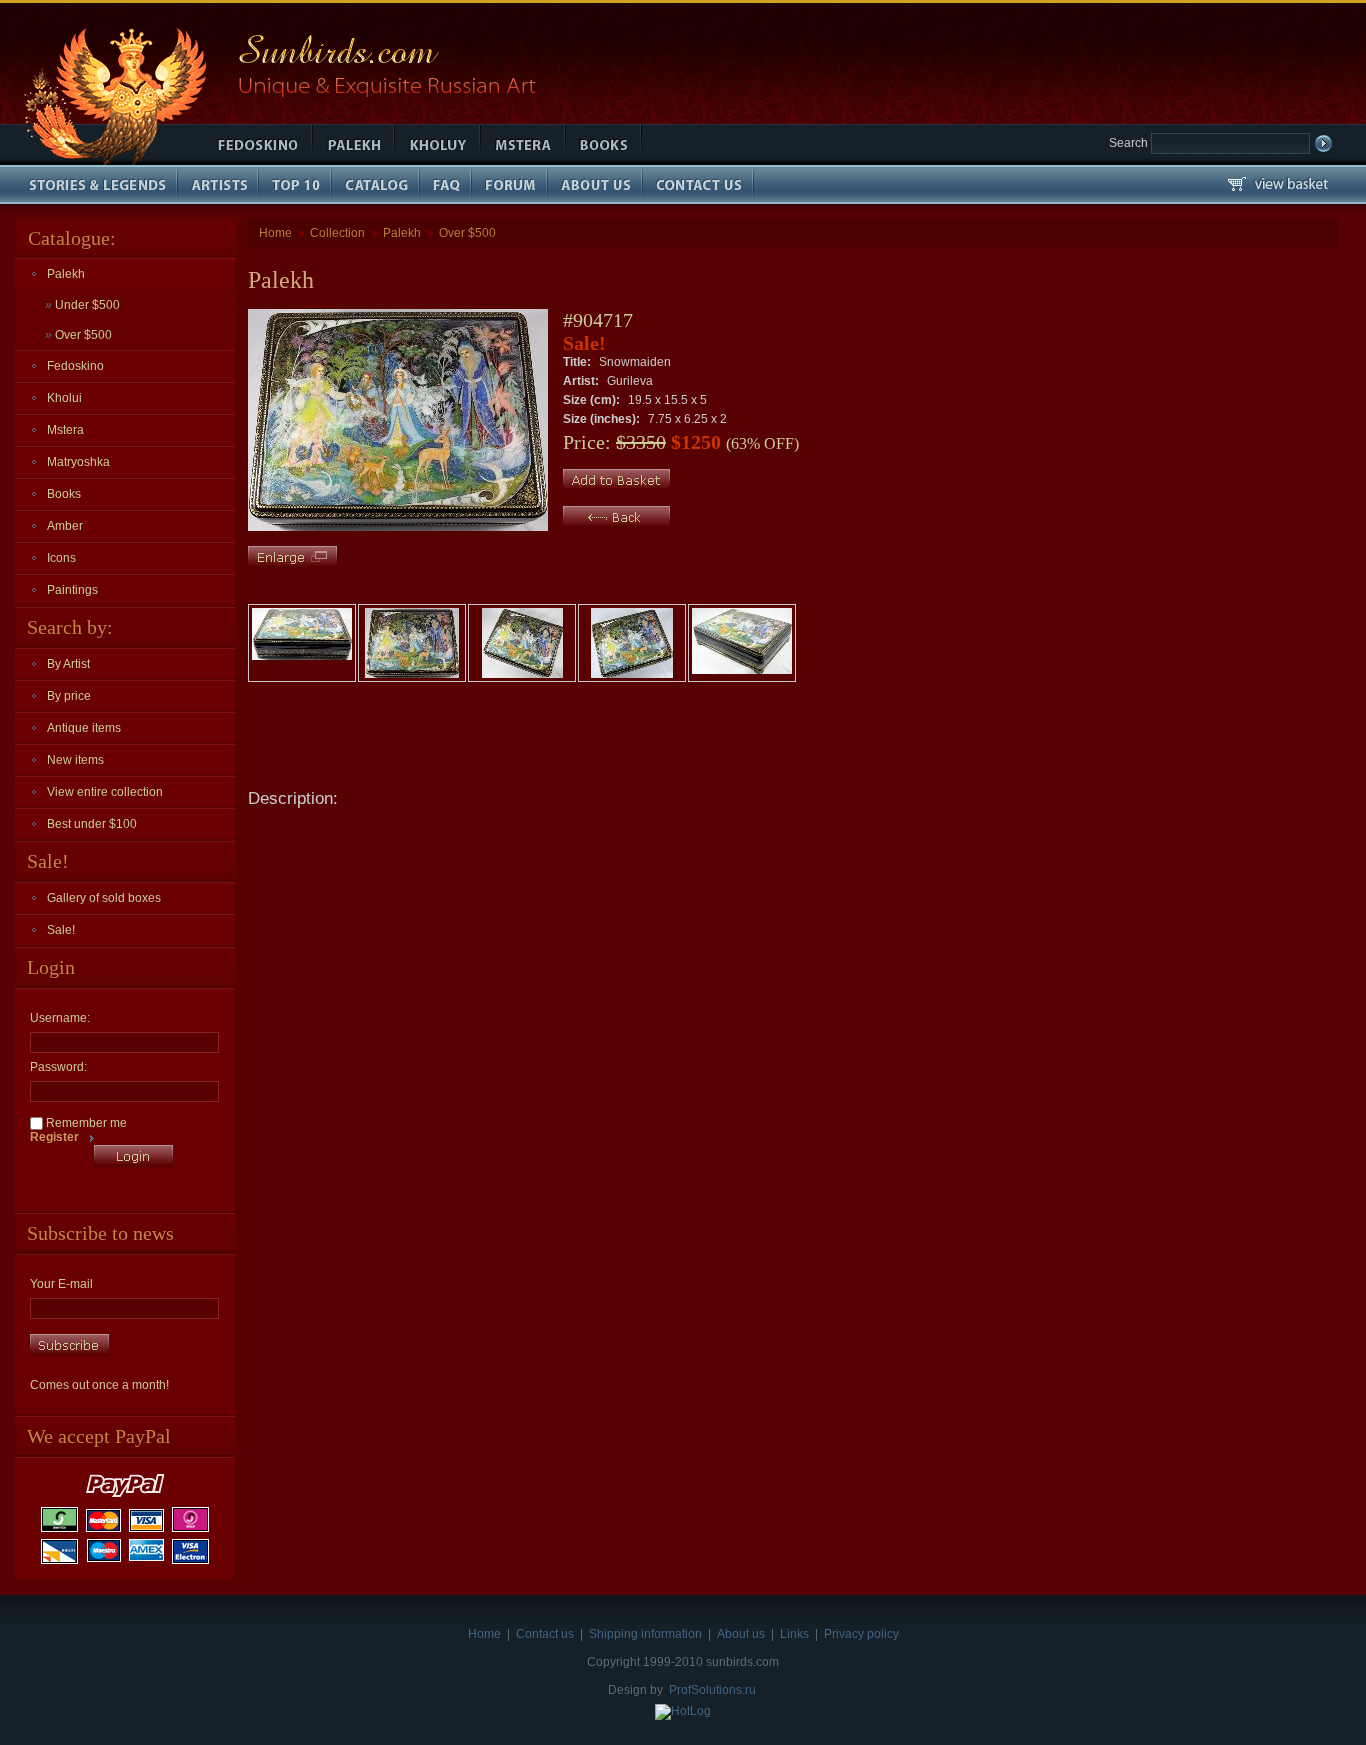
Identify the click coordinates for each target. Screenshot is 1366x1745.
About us (741, 1634)
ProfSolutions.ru (712, 1690)
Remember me (85, 1123)
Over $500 (78, 335)
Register (54, 1137)
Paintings (72, 590)
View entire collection (105, 792)
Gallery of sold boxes (104, 898)
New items (75, 760)
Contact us (545, 1634)
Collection (337, 233)
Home (275, 233)
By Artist (68, 664)
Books (64, 494)
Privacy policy (861, 1634)
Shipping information (645, 1634)
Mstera (65, 430)
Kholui (64, 398)
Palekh (66, 274)
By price (69, 696)
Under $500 (82, 305)
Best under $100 (92, 824)
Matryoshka (78, 462)
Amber (65, 526)
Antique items (84, 728)
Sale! (61, 930)
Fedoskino (75, 366)
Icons (61, 558)
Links (794, 1634)
